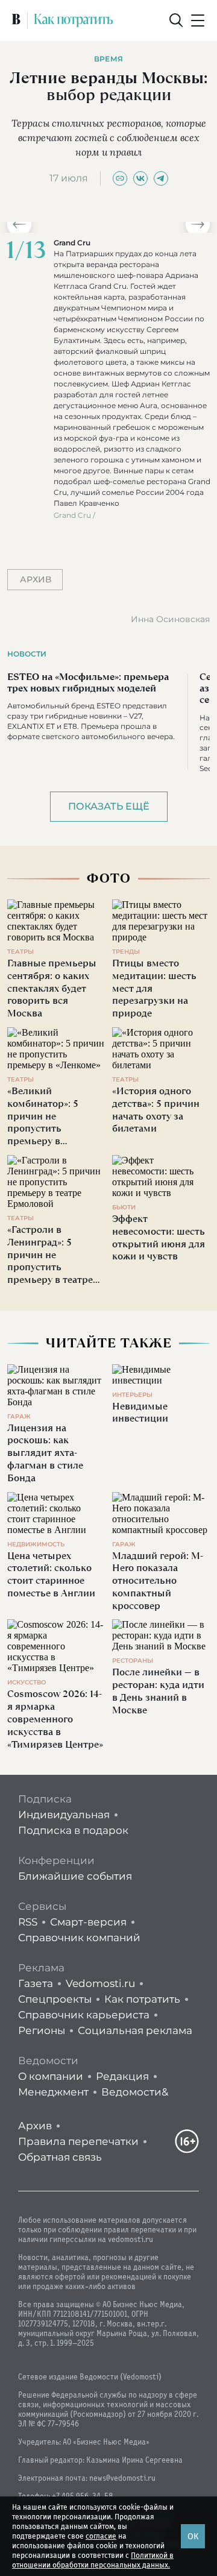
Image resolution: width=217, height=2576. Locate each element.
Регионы (42, 2030)
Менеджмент (53, 2092)
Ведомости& (135, 2092)
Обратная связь (60, 2157)
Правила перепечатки (78, 2141)
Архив (35, 2126)
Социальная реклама (135, 2030)
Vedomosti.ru (100, 1983)
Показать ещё (109, 806)
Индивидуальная (64, 1815)
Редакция (122, 2076)
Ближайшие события (75, 1876)
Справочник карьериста (84, 2015)
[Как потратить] (74, 20)
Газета (36, 1983)
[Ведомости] (16, 20)
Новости (27, 654)
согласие (101, 2536)
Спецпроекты (55, 1999)
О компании (51, 2076)
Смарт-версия (88, 1922)
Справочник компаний (79, 1938)
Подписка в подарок (73, 1830)
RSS (28, 1922)
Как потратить (142, 1999)
